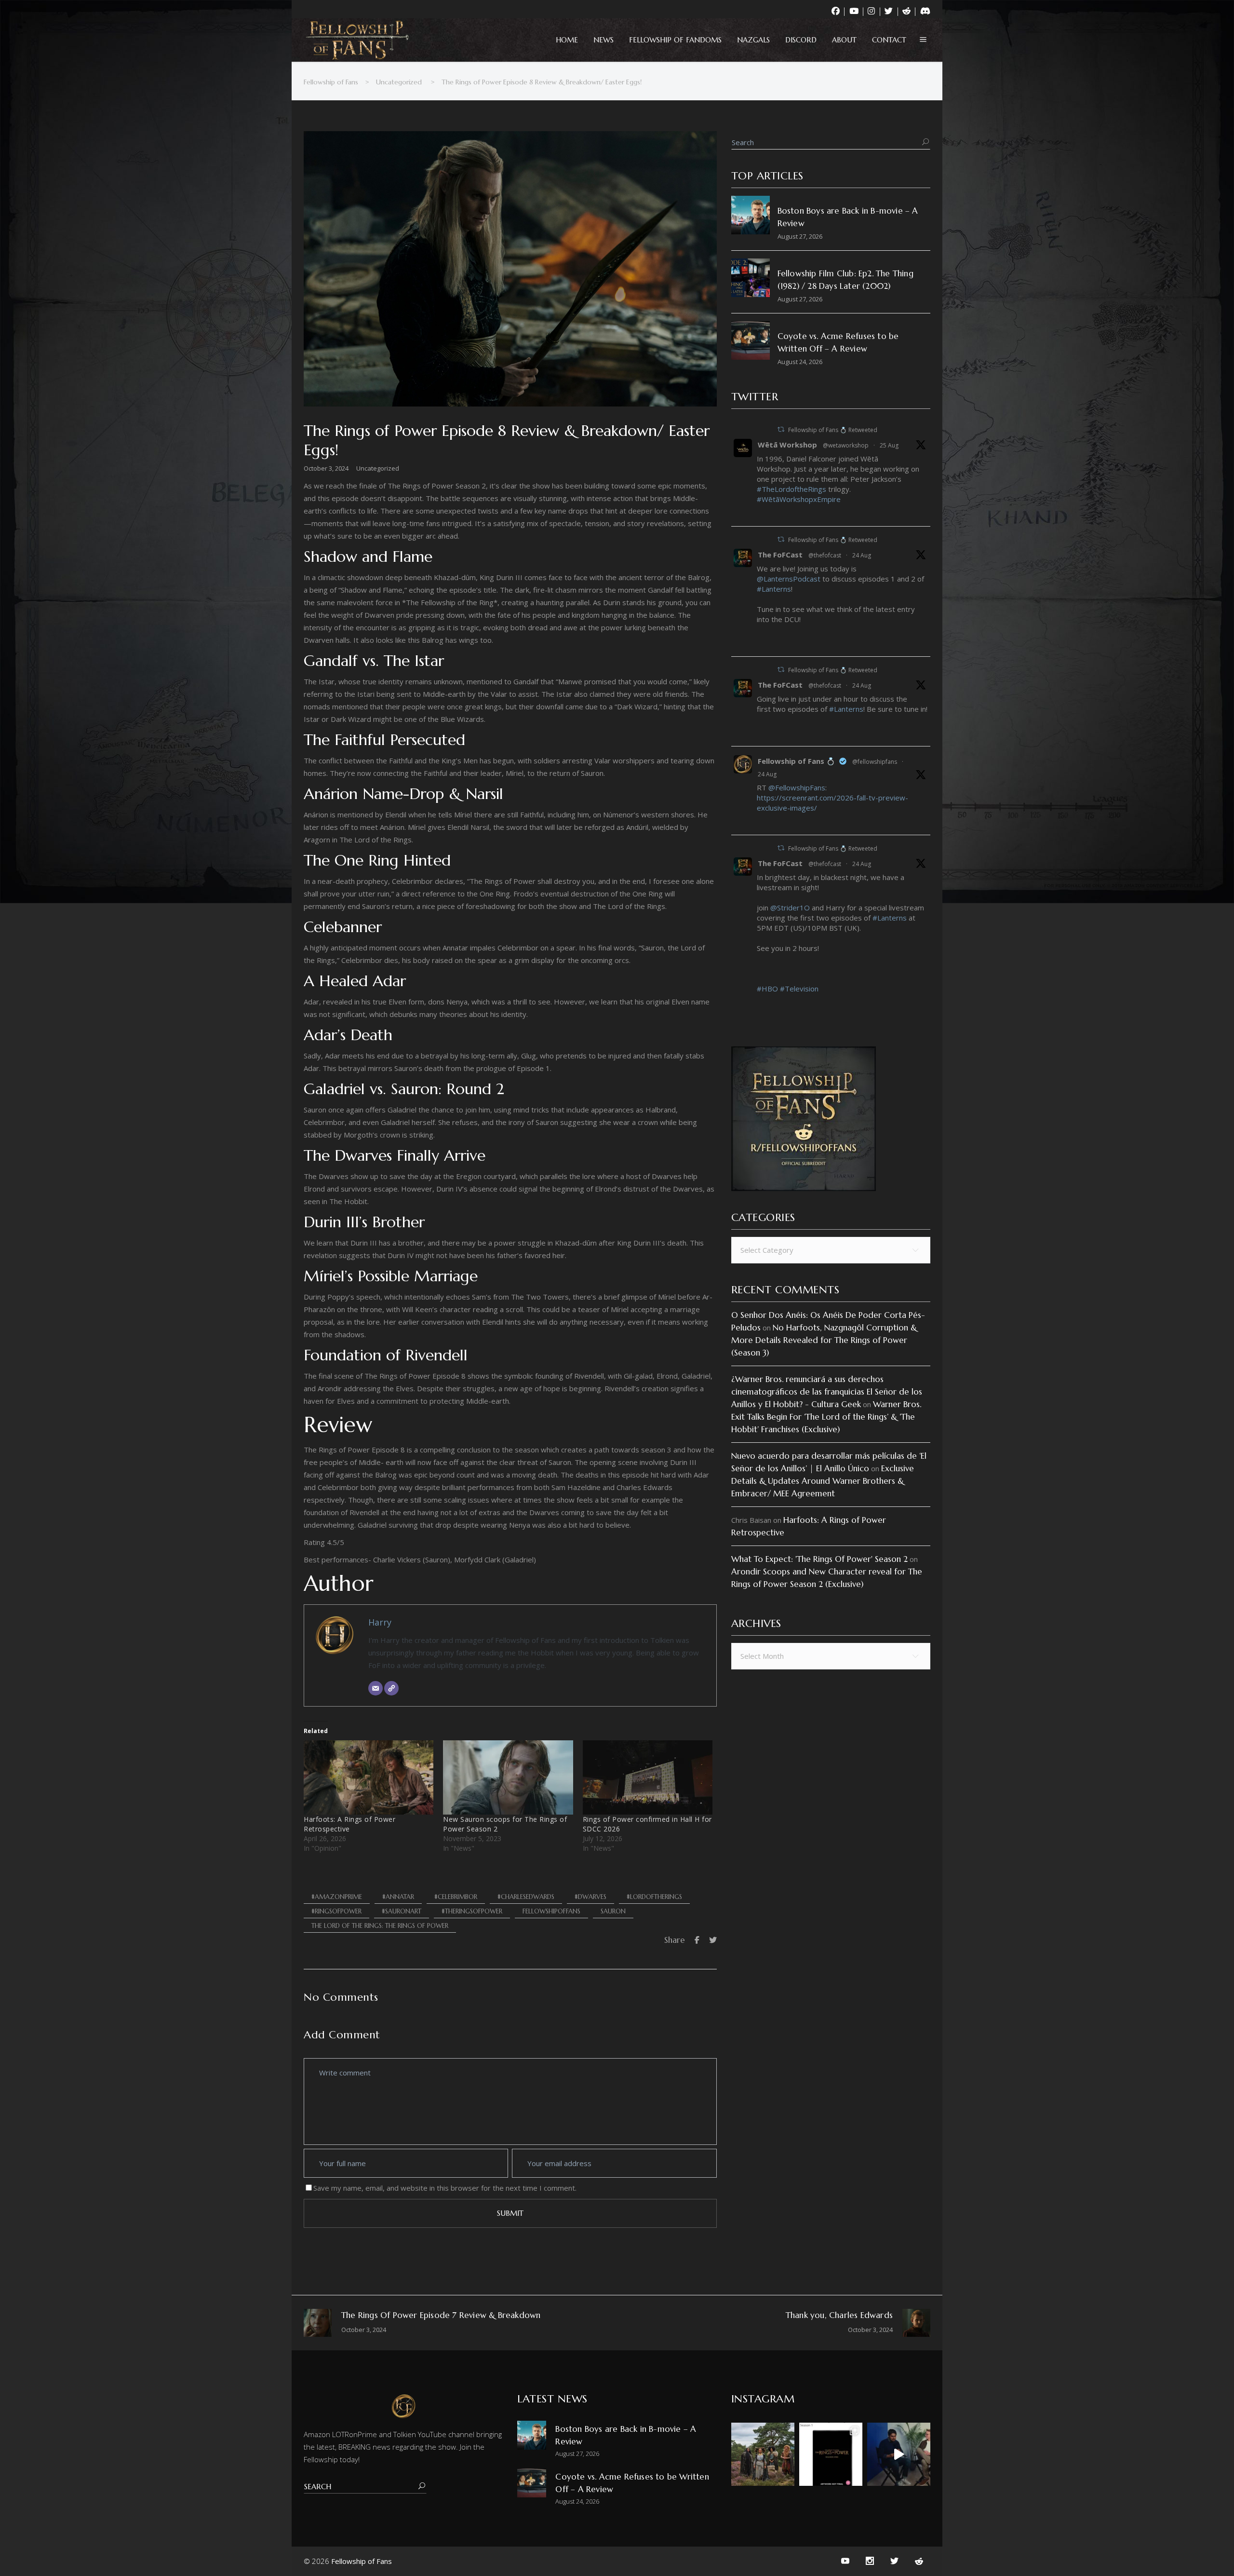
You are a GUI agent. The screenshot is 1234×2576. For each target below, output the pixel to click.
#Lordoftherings (654, 1897)
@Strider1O (790, 908)
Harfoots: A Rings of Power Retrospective (349, 1824)
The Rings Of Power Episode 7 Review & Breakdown (441, 2315)
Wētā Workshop (787, 445)
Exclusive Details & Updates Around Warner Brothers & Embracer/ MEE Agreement (823, 1481)
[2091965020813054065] (760, 1004)
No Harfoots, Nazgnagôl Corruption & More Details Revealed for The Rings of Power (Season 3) (824, 1340)
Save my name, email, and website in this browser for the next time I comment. (445, 2188)
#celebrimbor (456, 1897)
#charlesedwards (526, 1897)
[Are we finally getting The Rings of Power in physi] (831, 2454)
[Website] (391, 1688)
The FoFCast (780, 555)
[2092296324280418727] (760, 515)
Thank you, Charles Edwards (839, 2315)
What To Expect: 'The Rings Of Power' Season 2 (819, 1559)
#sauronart (402, 1911)
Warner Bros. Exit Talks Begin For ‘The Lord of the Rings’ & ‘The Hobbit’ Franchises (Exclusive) (826, 1417)
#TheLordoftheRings (791, 489)
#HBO (767, 989)
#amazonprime (337, 1897)
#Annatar (398, 1897)
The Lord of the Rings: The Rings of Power (380, 1926)
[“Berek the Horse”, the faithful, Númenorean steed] (899, 2454)
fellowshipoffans (551, 1911)
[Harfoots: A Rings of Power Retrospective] (369, 1777)
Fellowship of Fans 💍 (797, 761)
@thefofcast (825, 555)
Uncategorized (399, 82)
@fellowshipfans (875, 762)
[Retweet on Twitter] (781, 429)
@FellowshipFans (797, 787)
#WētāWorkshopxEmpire (799, 499)
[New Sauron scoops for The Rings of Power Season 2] (508, 1777)
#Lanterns (774, 589)
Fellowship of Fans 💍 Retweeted (833, 430)
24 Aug (862, 555)
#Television (799, 989)
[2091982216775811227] (760, 823)
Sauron (613, 1911)
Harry (380, 1622)
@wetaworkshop (846, 445)
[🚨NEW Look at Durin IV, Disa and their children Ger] (763, 2454)
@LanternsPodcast (789, 579)
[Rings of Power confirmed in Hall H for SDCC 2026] (648, 1777)
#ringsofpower (336, 1911)
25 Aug (889, 445)
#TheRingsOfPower (472, 1911)
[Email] (376, 1688)
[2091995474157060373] (760, 645)
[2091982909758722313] (760, 734)
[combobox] (831, 1250)
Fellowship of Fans (331, 82)
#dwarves (590, 1897)
